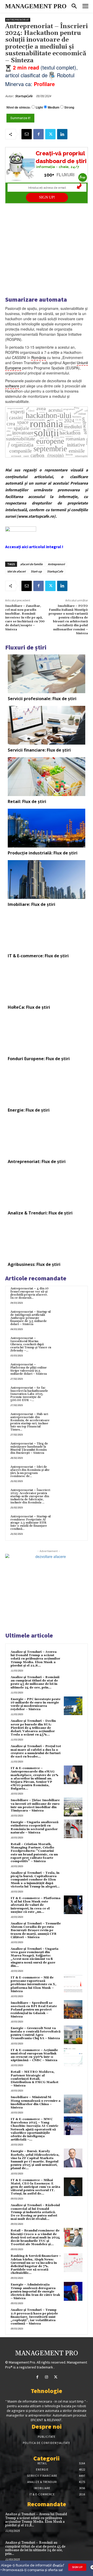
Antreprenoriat (18, 20)
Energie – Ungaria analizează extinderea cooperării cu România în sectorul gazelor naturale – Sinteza (34, 1827)
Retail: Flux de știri (27, 801)
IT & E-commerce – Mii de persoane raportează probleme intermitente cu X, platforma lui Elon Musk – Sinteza (33, 1984)
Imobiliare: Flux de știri (32, 904)
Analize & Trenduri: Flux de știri (40, 1213)
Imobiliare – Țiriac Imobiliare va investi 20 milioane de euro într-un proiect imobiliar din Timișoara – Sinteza (35, 1805)
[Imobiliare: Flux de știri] (47, 880)
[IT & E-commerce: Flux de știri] (47, 931)
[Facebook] (38, 134)
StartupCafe (24, 96)
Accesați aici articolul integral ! (34, 547)
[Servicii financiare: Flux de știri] (47, 725)
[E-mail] (27, 134)
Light (39, 107)
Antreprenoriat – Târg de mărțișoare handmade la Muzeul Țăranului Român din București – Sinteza (29, 1448)
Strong (69, 107)
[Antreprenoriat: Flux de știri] (47, 1137)
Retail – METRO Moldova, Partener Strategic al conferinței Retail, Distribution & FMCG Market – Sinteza (34, 2079)
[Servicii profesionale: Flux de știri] (47, 674)
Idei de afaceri (16, 571)
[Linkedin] (62, 134)
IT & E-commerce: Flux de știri (38, 956)
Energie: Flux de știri (29, 1110)
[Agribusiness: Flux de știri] (47, 1240)
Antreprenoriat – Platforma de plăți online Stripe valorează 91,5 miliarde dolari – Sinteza (29, 1369)
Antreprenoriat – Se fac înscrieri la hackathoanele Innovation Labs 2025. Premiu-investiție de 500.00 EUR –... (29, 1394)
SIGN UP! (47, 197)
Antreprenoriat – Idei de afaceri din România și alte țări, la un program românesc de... (30, 1472)
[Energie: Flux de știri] (47, 1085)
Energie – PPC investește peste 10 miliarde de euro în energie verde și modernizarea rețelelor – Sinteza (36, 1704)
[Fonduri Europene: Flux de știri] (47, 1034)
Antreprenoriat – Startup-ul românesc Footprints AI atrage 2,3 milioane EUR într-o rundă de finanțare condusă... (30, 1523)
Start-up (36, 571)
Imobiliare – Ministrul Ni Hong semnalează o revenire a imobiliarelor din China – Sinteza (36, 2102)
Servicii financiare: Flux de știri (39, 750)
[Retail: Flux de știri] (47, 777)
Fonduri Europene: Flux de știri (39, 1059)
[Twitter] (50, 134)
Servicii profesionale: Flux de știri (42, 699)
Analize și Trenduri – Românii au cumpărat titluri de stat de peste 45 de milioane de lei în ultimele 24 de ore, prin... (35, 1682)
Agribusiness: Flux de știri (34, 1264)
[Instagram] (46, 2377)
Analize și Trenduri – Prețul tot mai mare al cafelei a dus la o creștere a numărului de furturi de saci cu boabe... (36, 1751)
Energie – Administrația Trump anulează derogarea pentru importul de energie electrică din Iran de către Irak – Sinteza (35, 2291)
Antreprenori (56, 564)
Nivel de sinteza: (19, 107)
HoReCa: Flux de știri (29, 1007)
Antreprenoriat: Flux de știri (37, 1161)
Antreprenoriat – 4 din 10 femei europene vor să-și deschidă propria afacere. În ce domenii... (29, 1293)
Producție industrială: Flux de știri (43, 853)
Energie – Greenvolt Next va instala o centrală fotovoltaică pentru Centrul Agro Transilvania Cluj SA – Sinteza (36, 2033)
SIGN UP (77, 2567)
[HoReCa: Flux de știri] (47, 982)
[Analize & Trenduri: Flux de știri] (47, 1188)
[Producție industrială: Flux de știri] (47, 828)
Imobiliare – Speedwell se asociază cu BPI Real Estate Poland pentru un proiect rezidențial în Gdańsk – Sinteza (34, 2010)
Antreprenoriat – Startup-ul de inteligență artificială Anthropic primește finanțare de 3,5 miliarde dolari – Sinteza (30, 1318)
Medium (54, 107)
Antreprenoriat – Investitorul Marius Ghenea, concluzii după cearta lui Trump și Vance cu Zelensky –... (31, 1344)
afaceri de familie (31, 564)
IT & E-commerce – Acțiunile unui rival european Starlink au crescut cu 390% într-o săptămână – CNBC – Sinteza (34, 2055)
